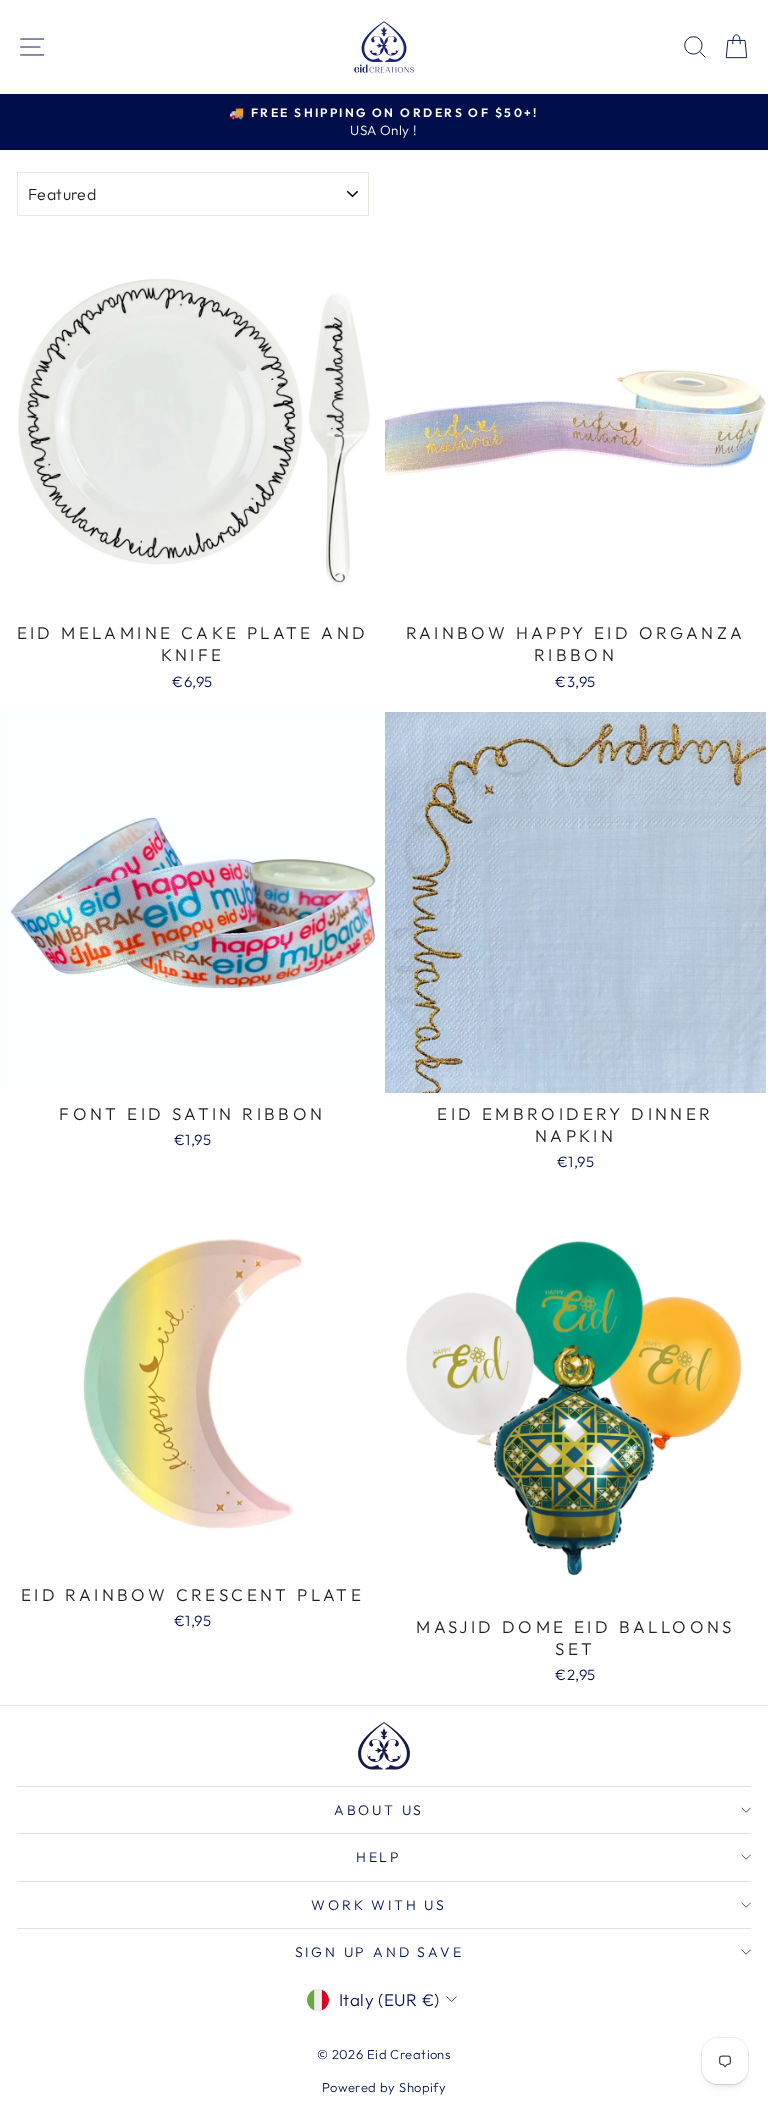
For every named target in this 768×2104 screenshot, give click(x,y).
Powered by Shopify (384, 2087)
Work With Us (379, 1905)
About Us (379, 1810)
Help (379, 1857)
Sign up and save (379, 1952)
